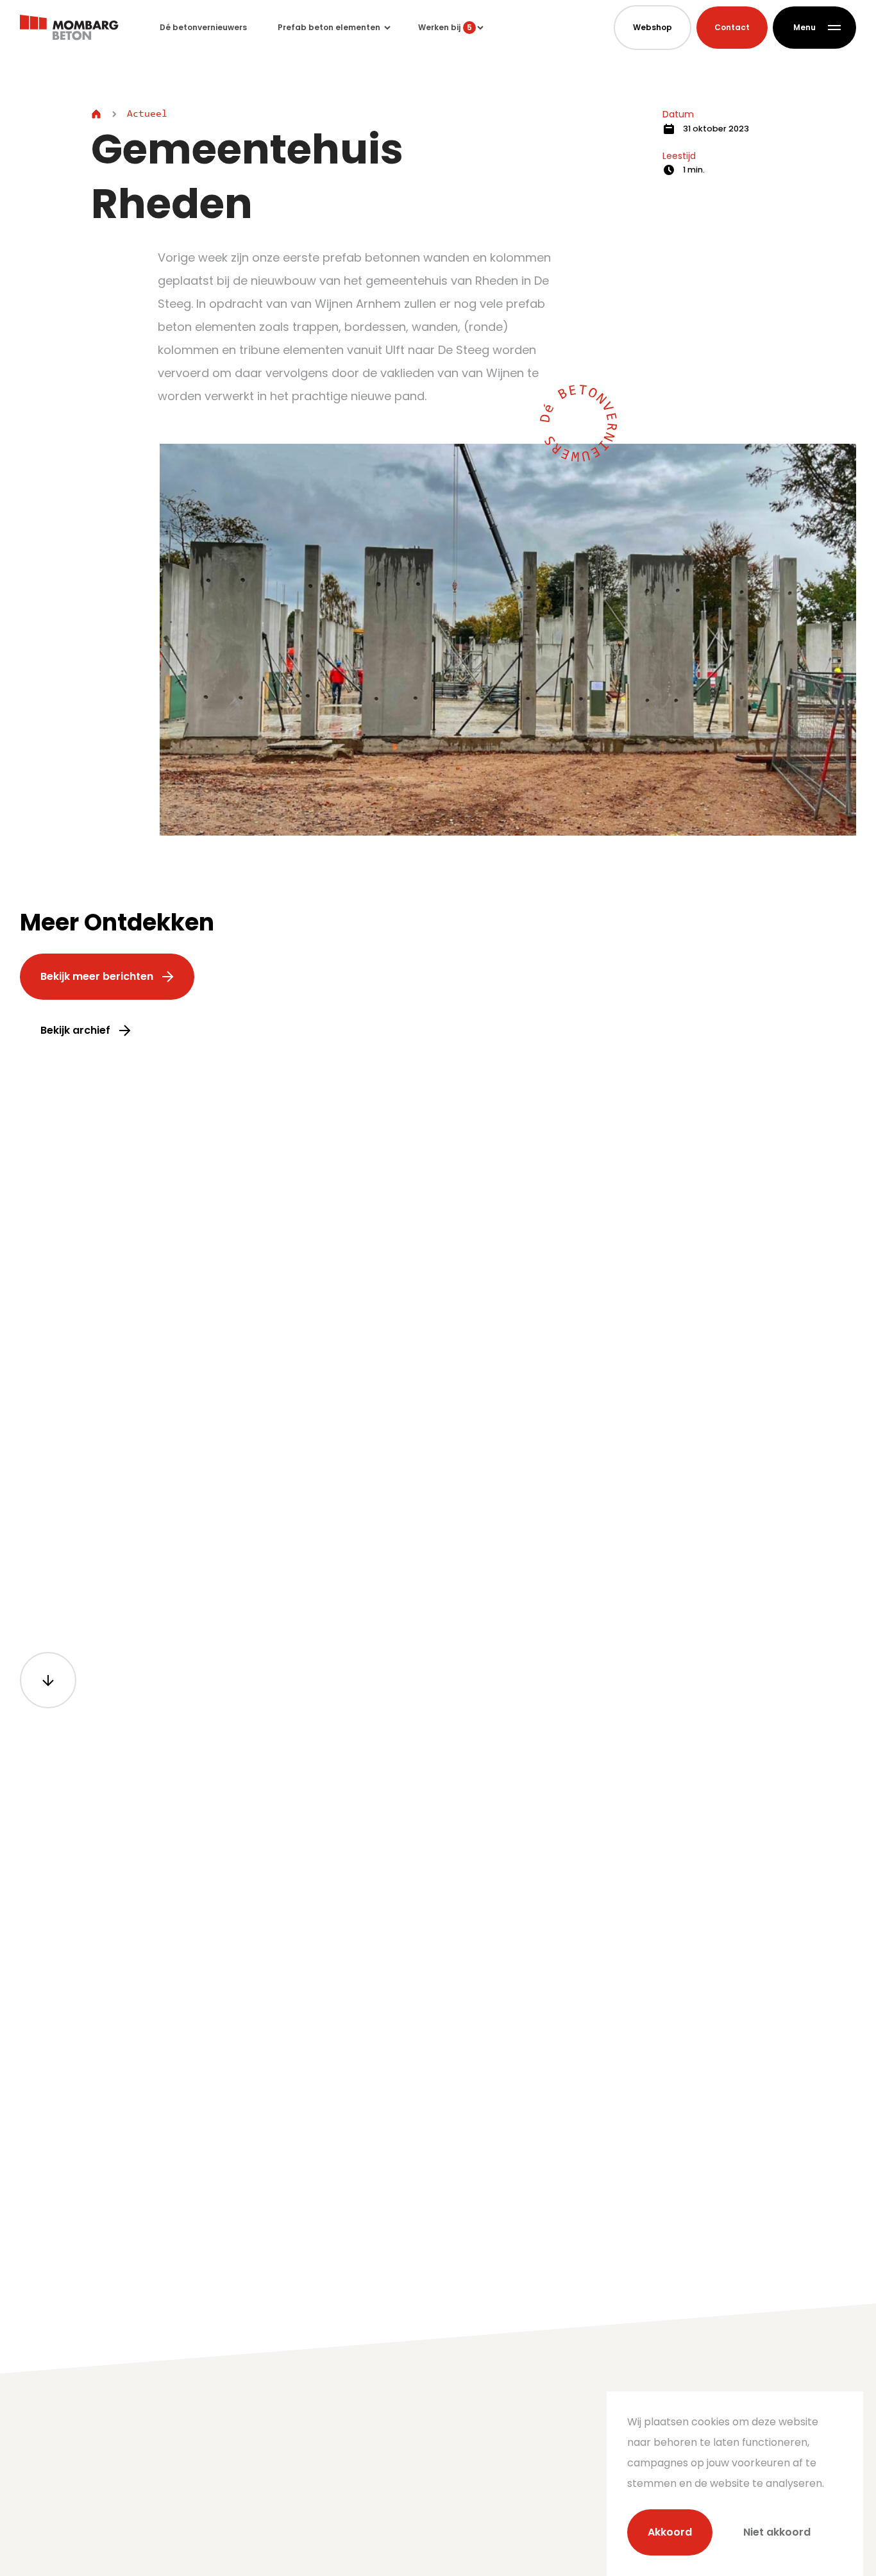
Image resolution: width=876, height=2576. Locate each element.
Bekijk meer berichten (97, 976)
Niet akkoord (777, 2532)
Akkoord (670, 2532)
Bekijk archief (75, 1030)
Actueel (147, 114)
